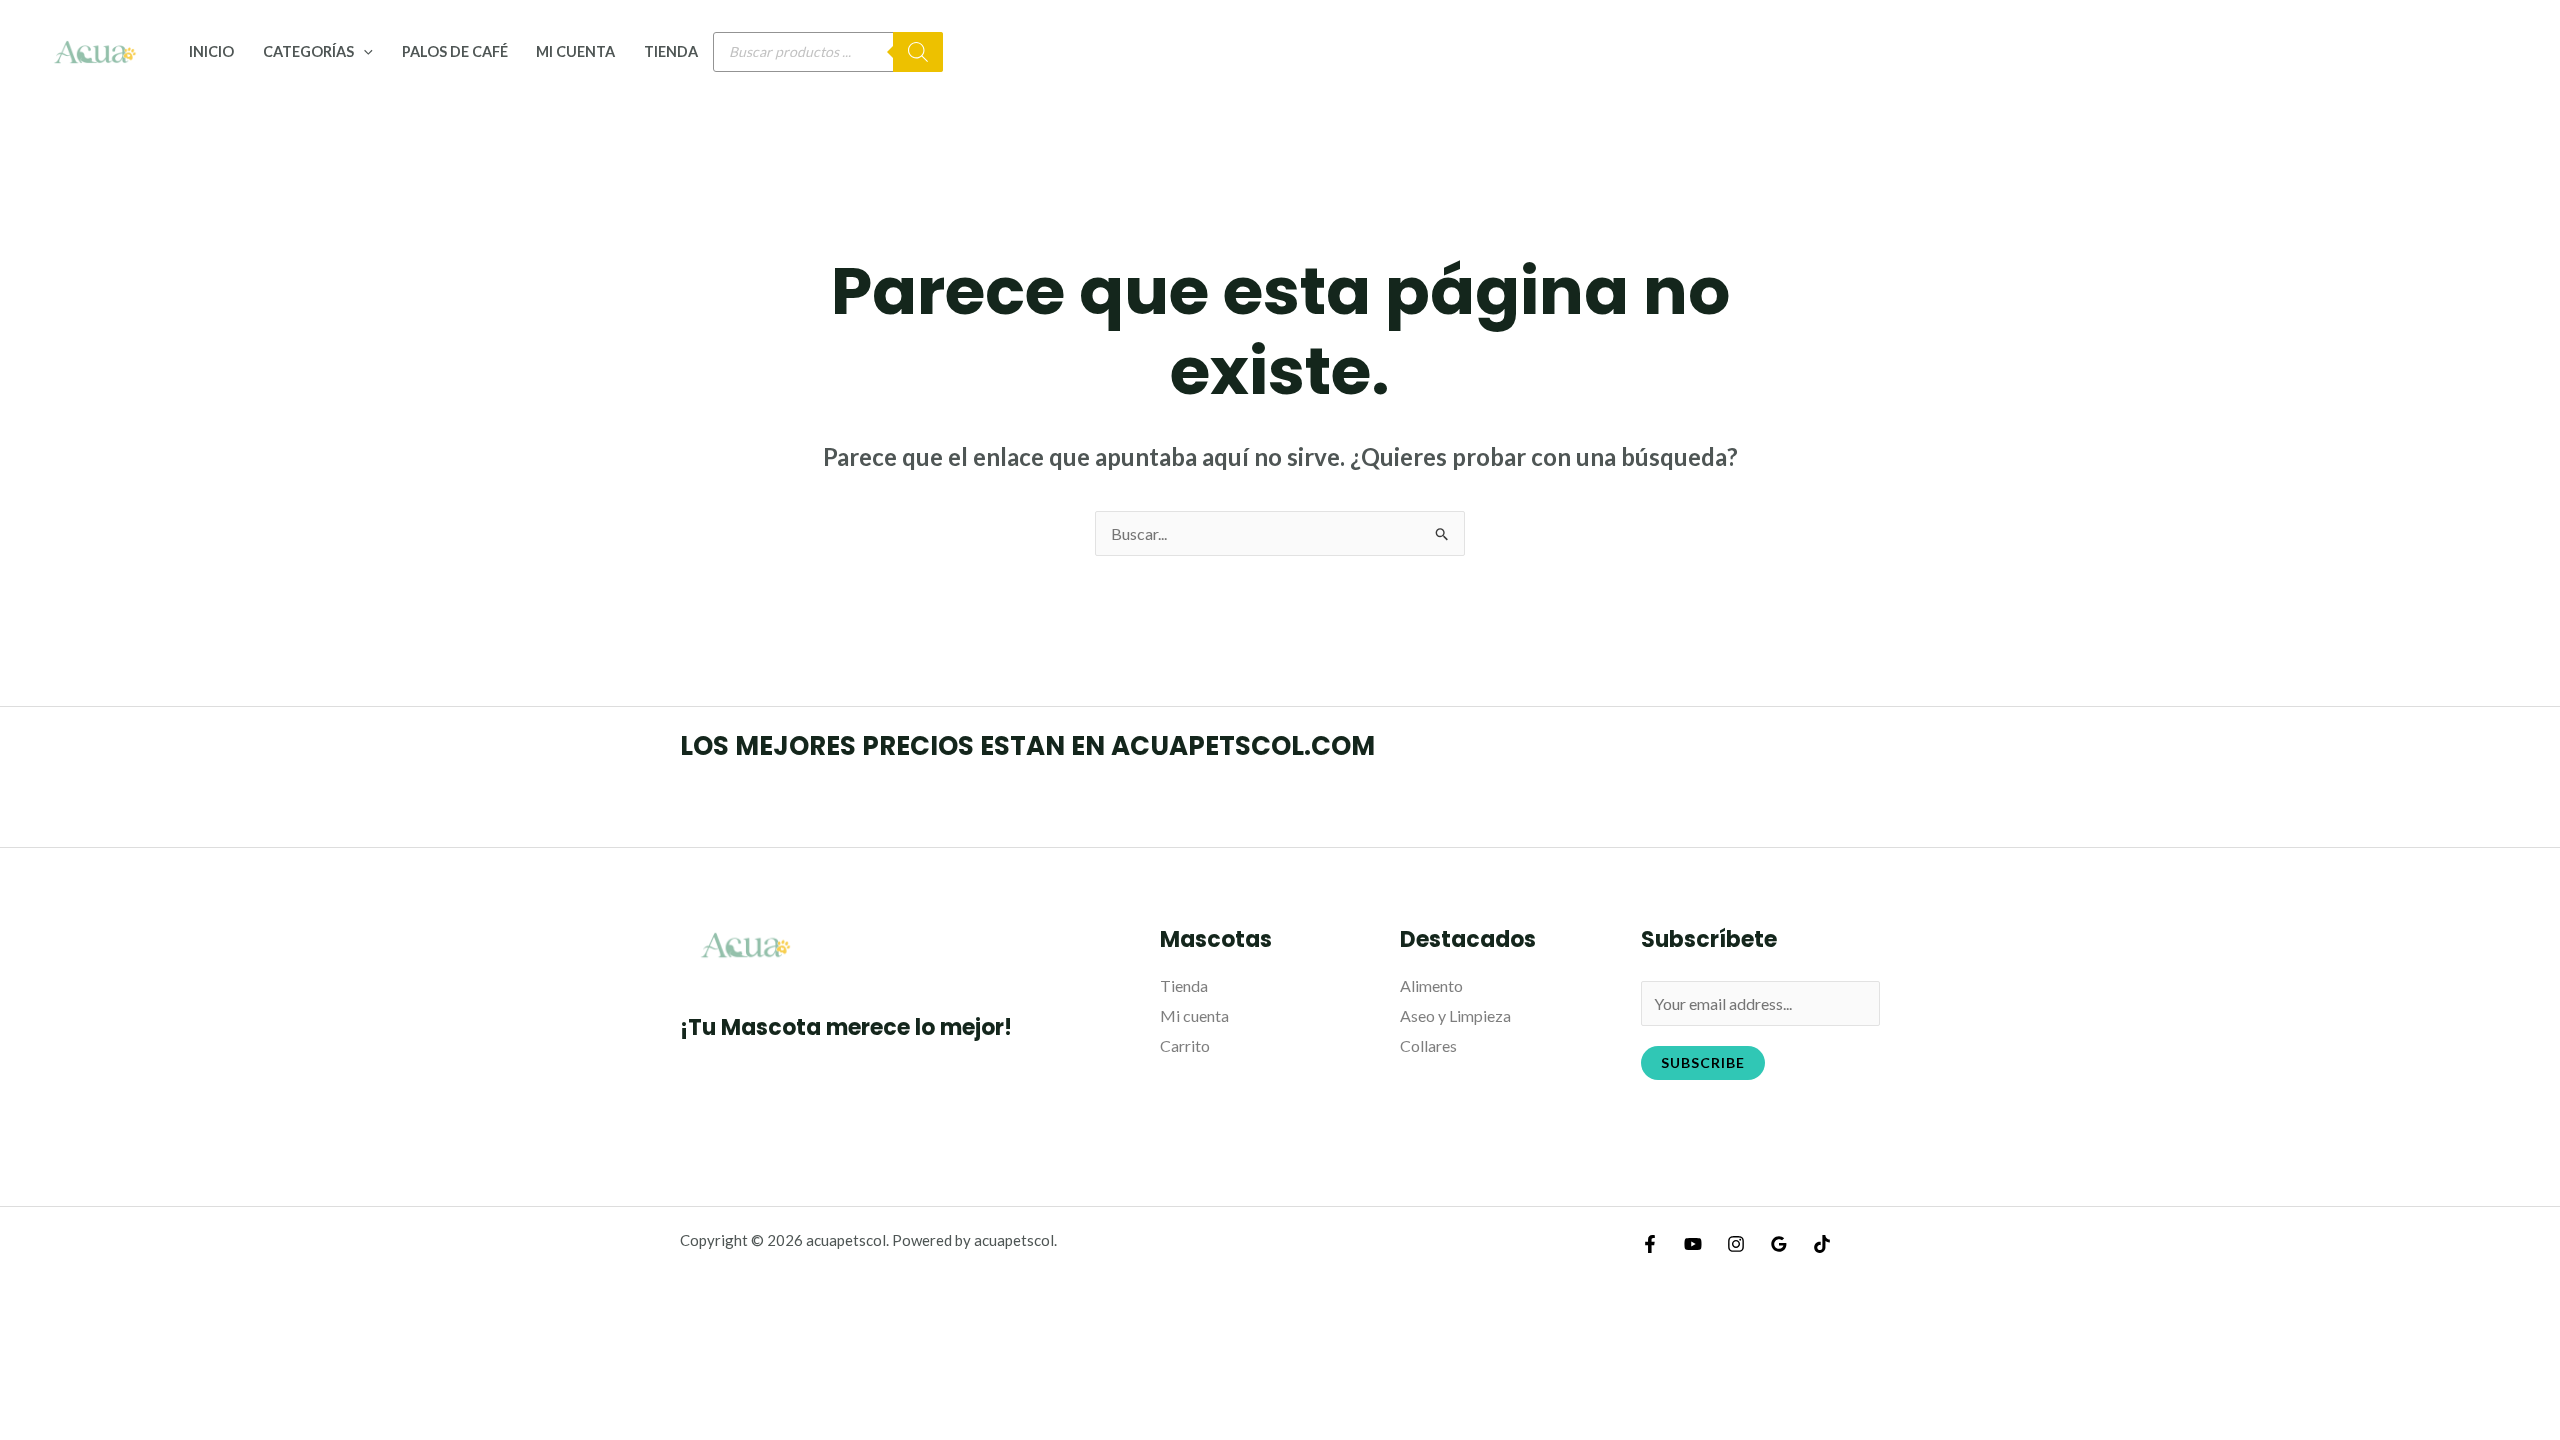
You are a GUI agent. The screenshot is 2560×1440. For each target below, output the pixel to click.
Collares (1428, 1045)
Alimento (1431, 985)
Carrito (1185, 1045)
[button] (363, 51)
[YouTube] (1693, 1244)
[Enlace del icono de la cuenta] (2516, 52)
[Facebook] (1650, 1244)
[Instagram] (1736, 1244)
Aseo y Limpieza (1455, 1015)
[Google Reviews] (1779, 1244)
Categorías (308, 51)
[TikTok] (1822, 1244)
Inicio (211, 51)
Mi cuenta (575, 51)
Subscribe (1703, 1062)
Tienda (671, 51)
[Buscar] (918, 52)
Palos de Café (455, 51)
